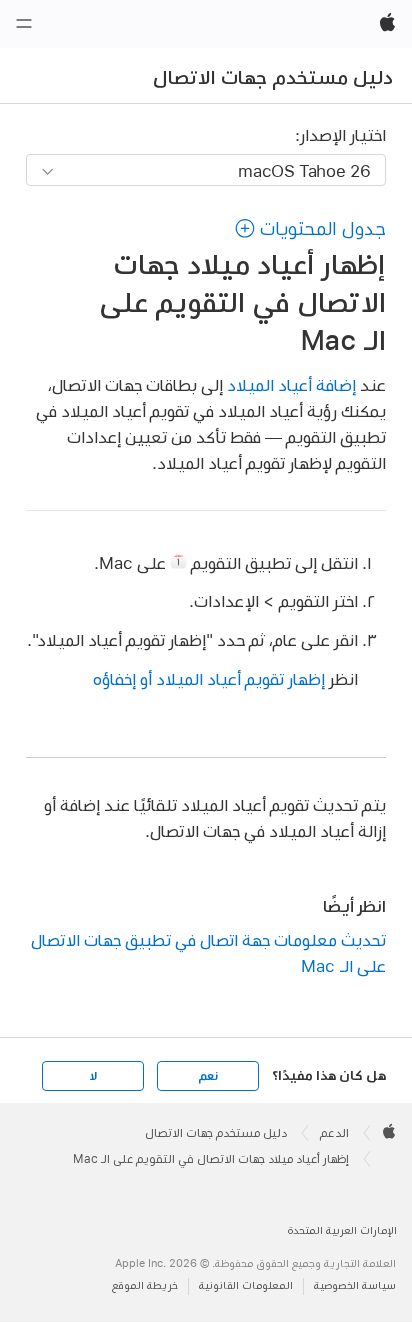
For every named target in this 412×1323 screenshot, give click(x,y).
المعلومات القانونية (246, 1285)
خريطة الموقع (145, 1285)
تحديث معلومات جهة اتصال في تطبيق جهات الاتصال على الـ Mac (208, 952)
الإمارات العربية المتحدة (342, 1230)
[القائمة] (24, 24)
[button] (310, 228)
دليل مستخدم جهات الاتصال (273, 77)
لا (93, 1076)
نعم (208, 1076)
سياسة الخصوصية (355, 1285)
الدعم (334, 1133)
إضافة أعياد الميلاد (291, 384)
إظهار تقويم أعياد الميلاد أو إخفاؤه (209, 678)
